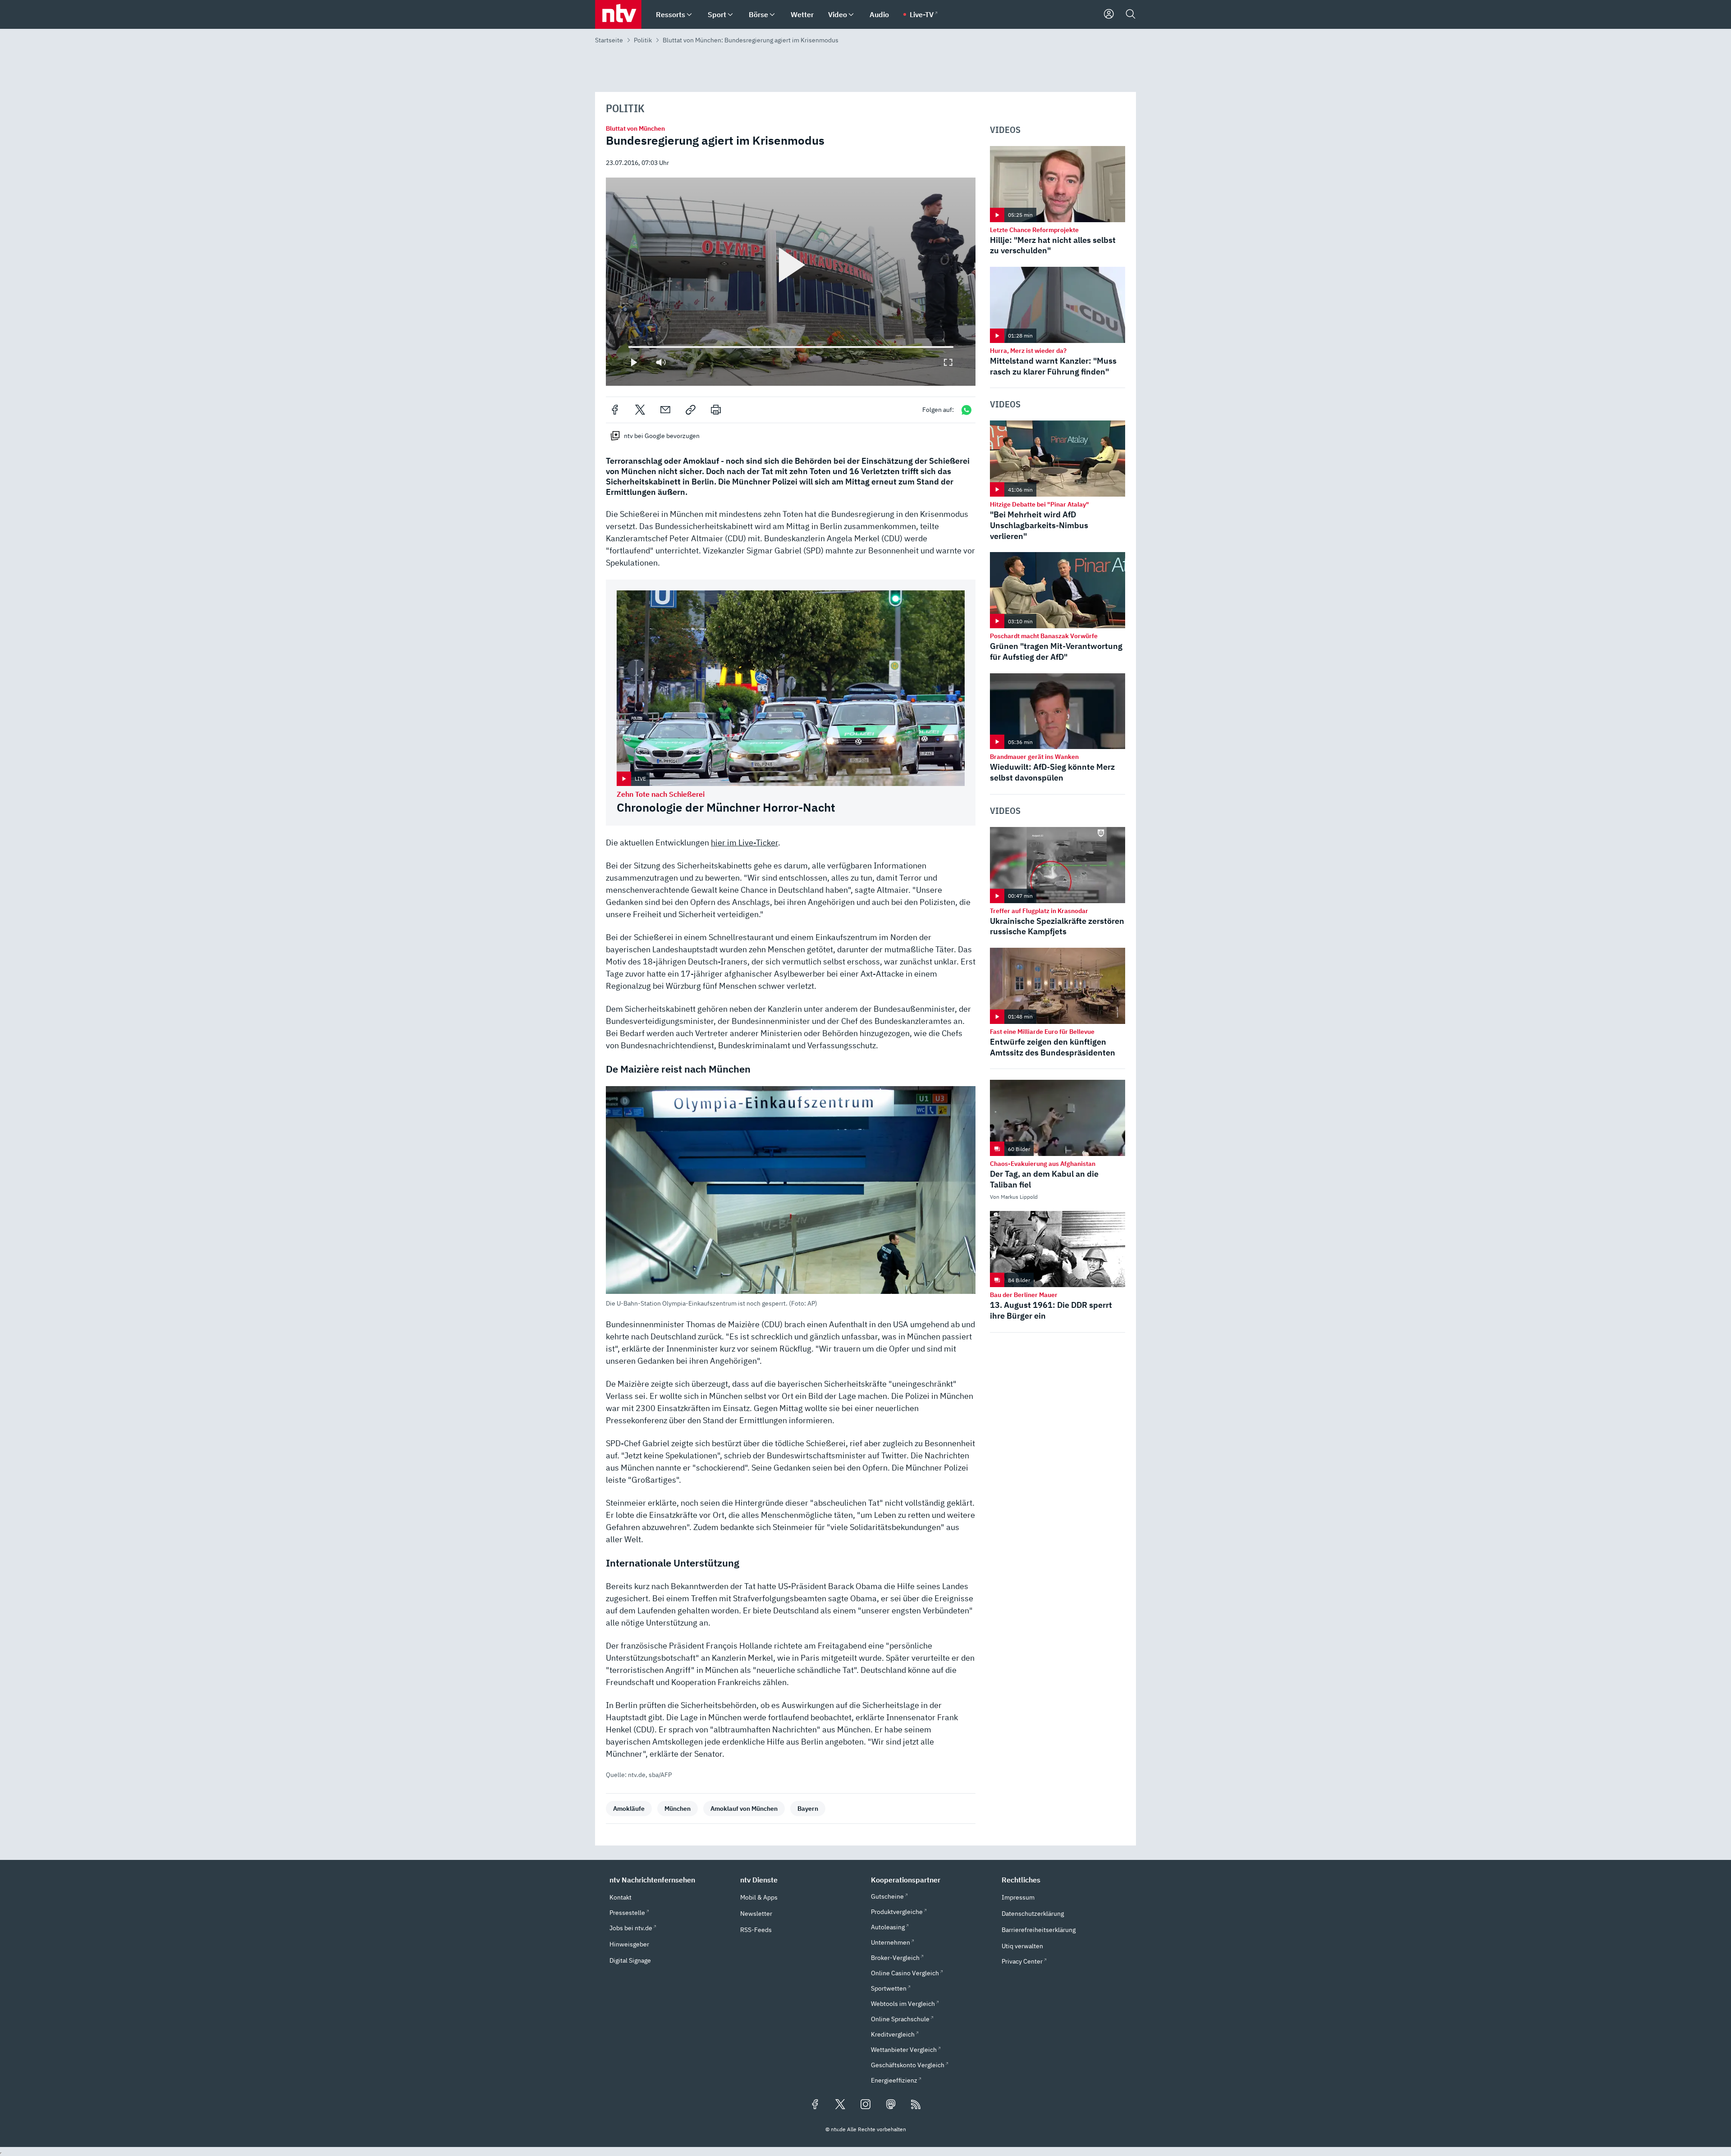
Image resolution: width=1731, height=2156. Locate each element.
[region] (791, 281)
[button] (791, 1197)
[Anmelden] (1109, 14)
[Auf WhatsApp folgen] (966, 410)
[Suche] (1131, 14)
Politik (643, 40)
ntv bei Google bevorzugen (662, 436)
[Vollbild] (948, 362)
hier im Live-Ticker (744, 843)
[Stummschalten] (661, 362)
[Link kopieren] (691, 410)
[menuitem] (689, 15)
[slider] (628, 347)
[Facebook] (615, 410)
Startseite (609, 40)
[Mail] (665, 410)
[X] (640, 410)
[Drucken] (716, 410)
